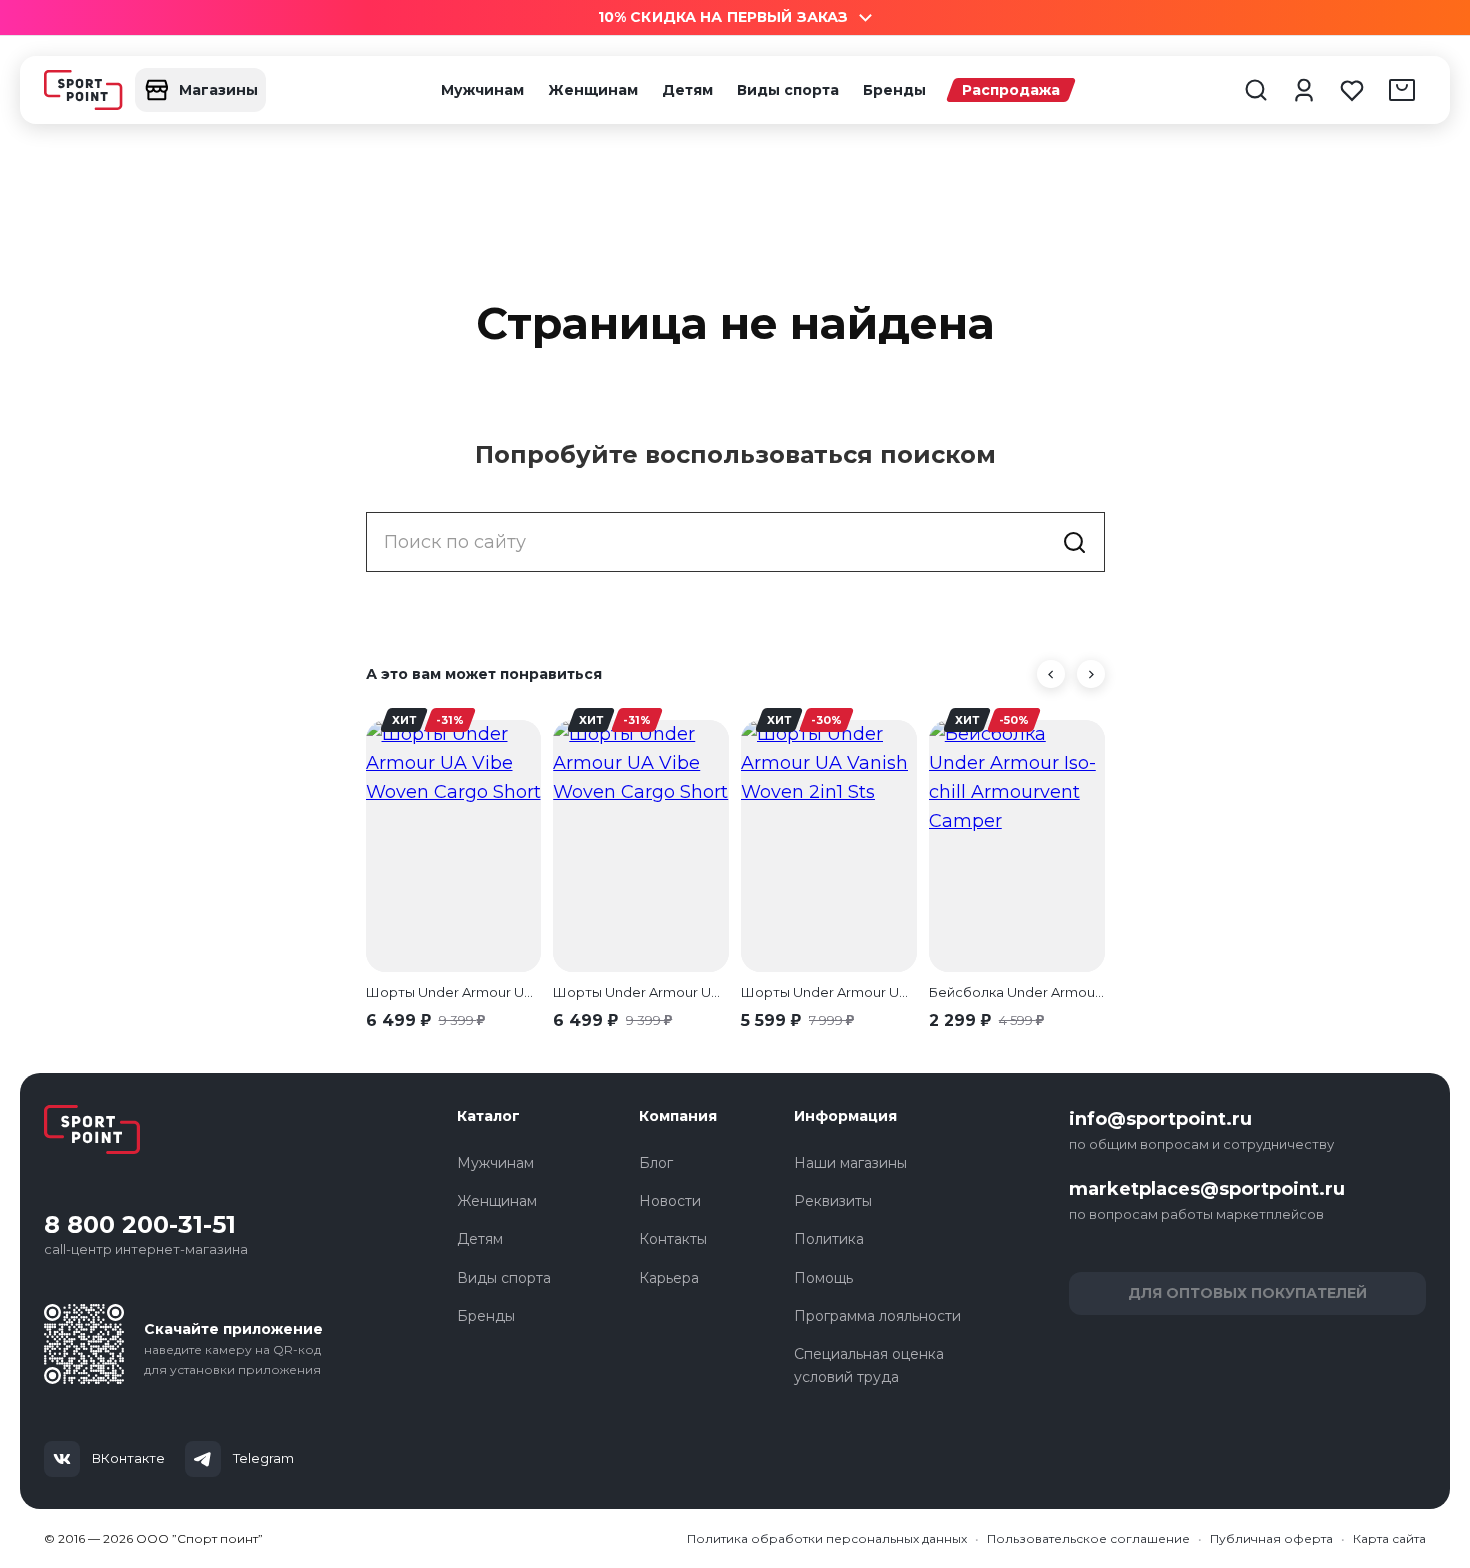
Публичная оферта (1271, 1538)
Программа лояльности (877, 1316)
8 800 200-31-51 (140, 1225)
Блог (656, 1163)
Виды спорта (788, 90)
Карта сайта (1389, 1538)
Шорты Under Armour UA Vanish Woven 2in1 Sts (829, 992)
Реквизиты (833, 1201)
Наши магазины (850, 1163)
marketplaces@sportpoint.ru (1207, 1189)
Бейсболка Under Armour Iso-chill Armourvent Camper (1017, 992)
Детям (687, 90)
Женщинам (593, 90)
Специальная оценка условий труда (869, 1365)
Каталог (488, 1116)
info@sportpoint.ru (1160, 1119)
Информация (845, 1116)
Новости (670, 1201)
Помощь (823, 1278)
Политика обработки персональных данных (827, 1538)
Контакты (673, 1239)
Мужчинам (482, 90)
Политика (829, 1239)
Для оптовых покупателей (1247, 1293)
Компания (678, 1116)
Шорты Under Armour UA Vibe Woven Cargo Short (454, 992)
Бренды (894, 90)
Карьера (669, 1278)
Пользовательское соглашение (1088, 1538)
